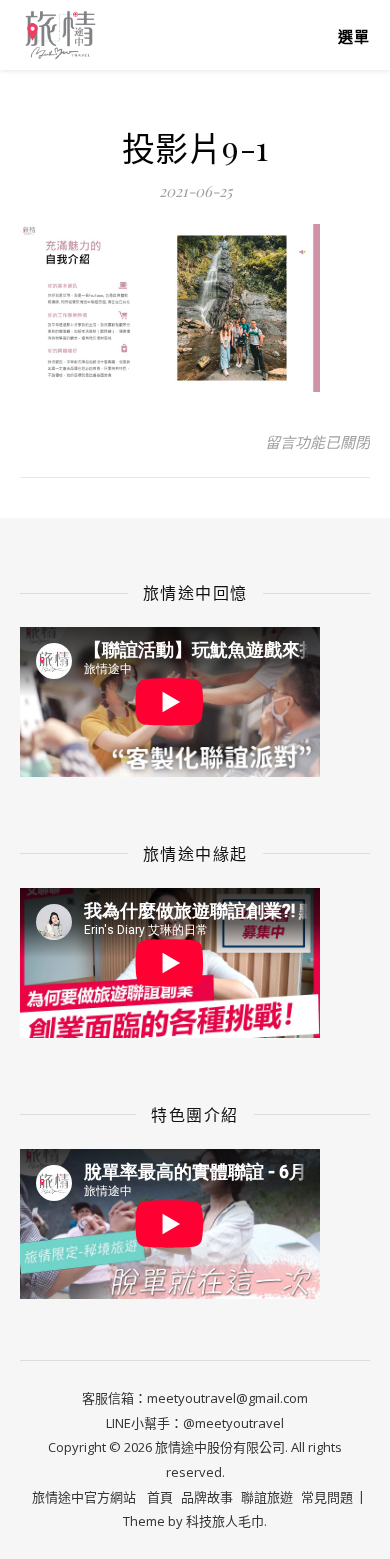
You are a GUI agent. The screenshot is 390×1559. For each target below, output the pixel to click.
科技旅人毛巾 (225, 1521)
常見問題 (327, 1497)
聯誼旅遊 (267, 1497)
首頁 (160, 1497)
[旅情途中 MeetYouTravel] (60, 34)
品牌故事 (207, 1497)
